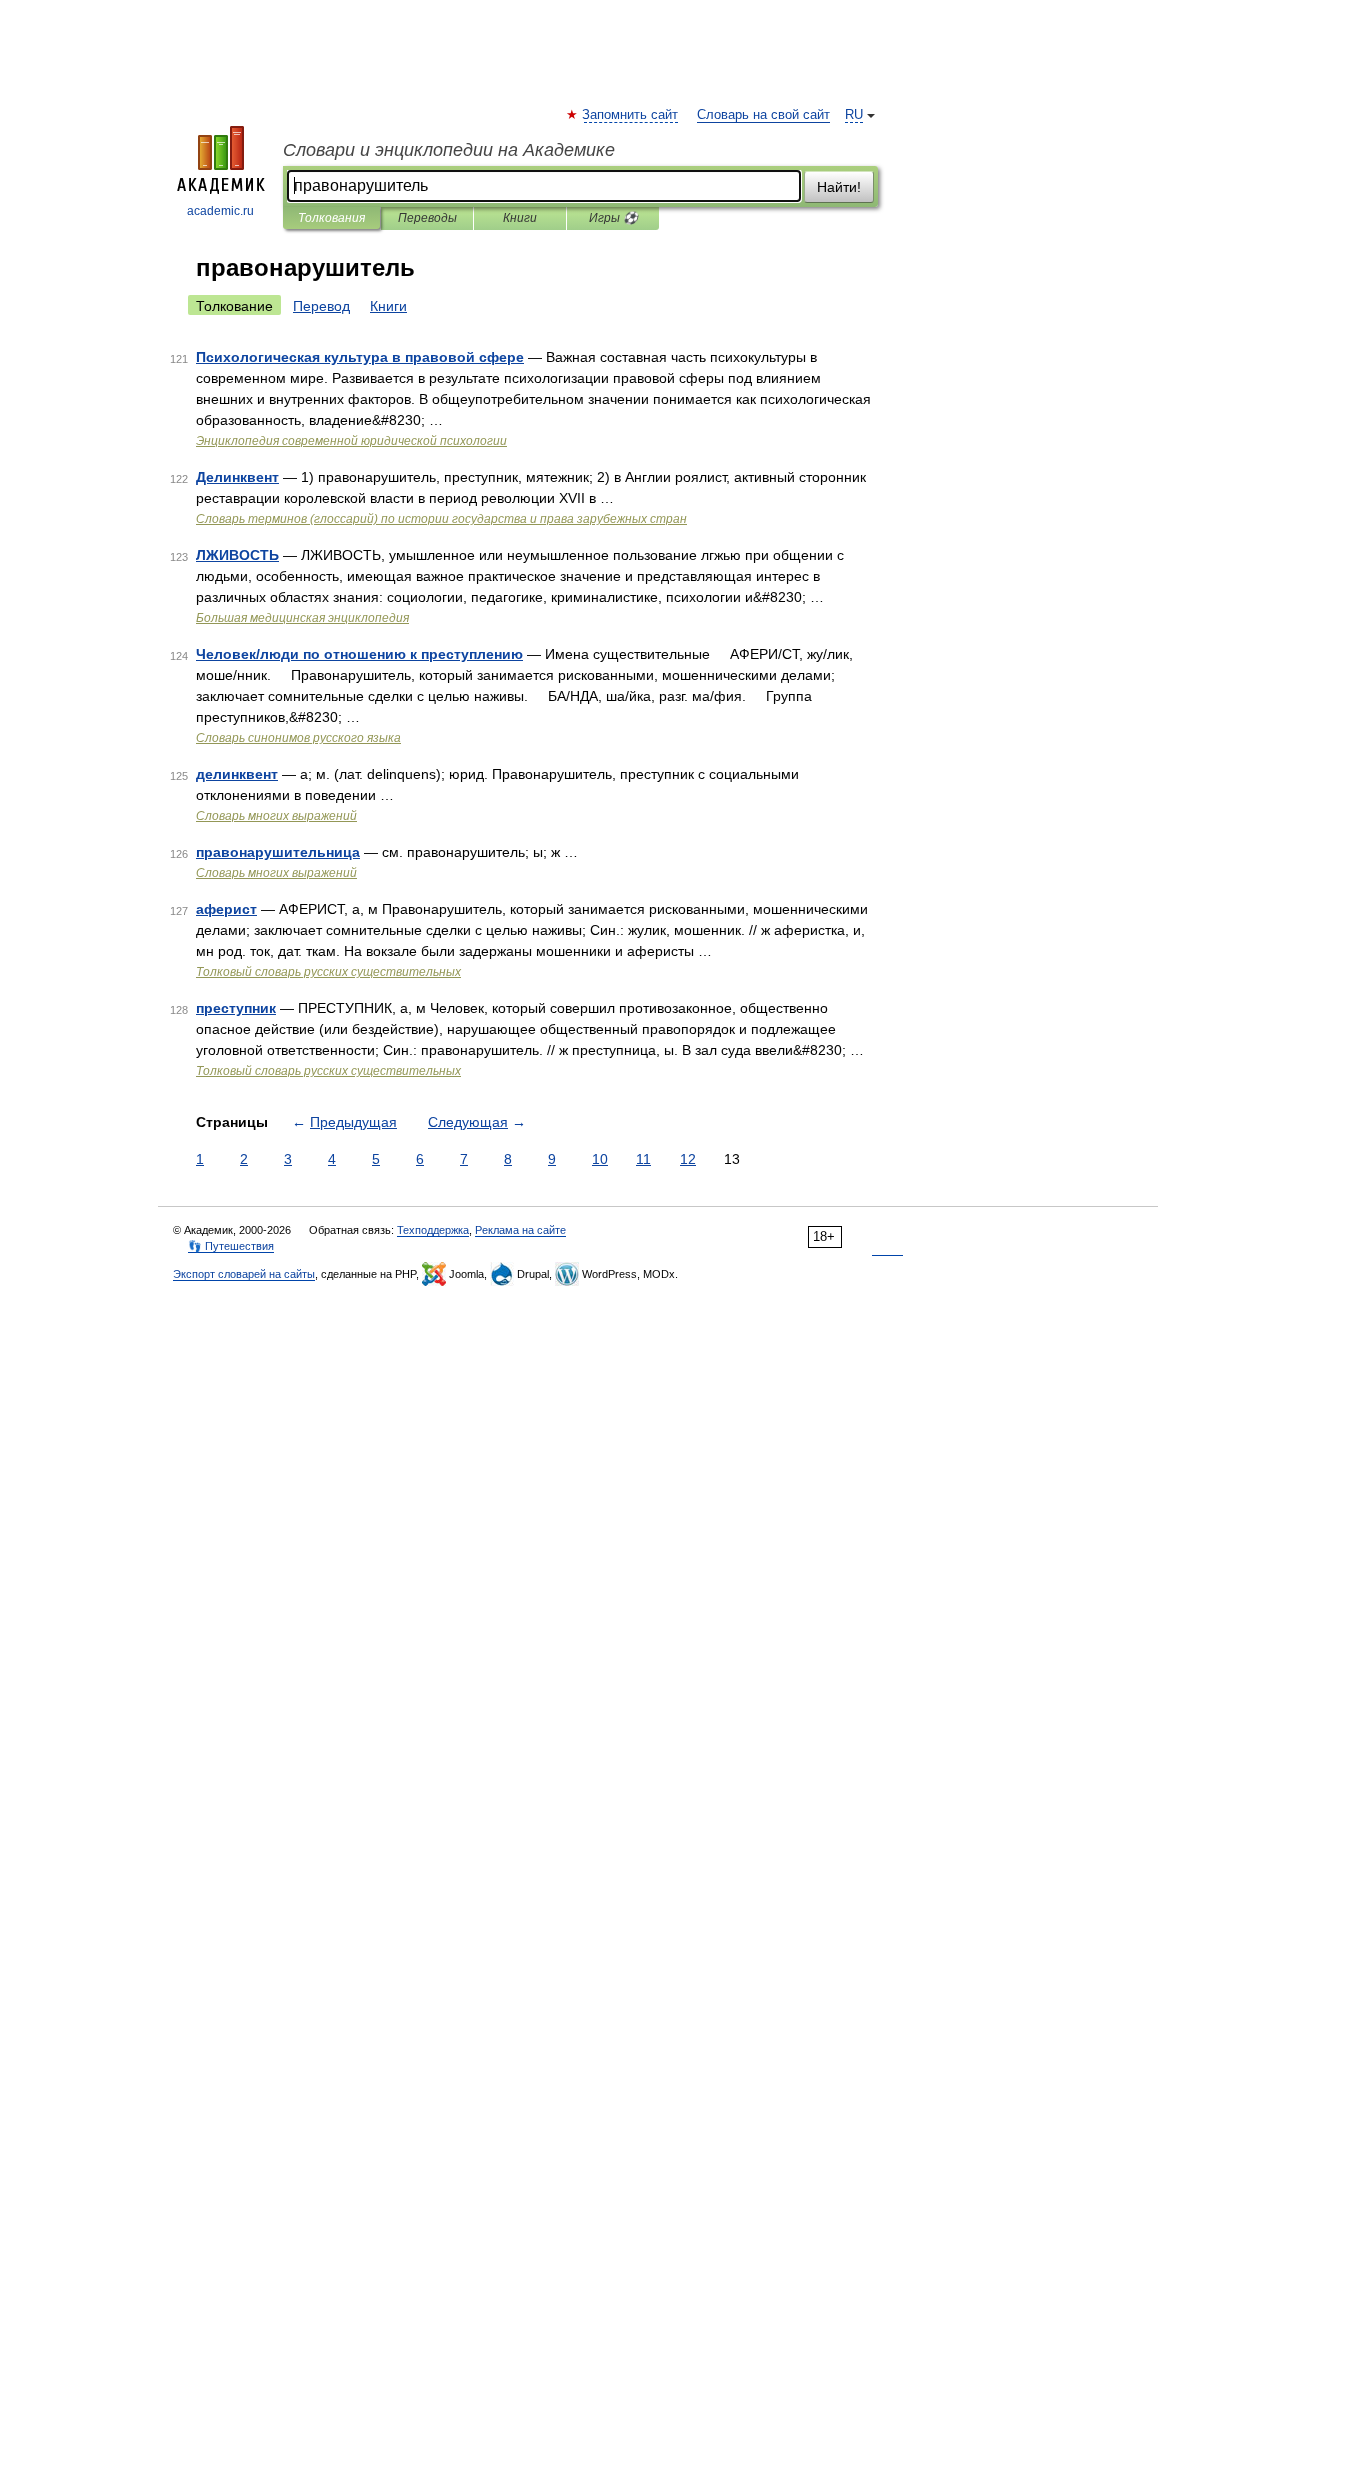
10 (600, 1159)
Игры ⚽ (613, 218)
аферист (226, 909)
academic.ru (220, 211)
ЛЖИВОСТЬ (237, 555)
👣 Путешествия (231, 1246)
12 (688, 1159)
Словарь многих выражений (276, 816)
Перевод (321, 306)
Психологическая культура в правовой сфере (360, 357)
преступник (236, 1008)
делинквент (237, 774)
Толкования (331, 218)
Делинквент (237, 477)
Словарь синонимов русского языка (298, 738)
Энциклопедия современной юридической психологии (351, 441)
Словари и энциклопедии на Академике (449, 150)
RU (854, 115)
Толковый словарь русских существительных (328, 972)
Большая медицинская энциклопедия (302, 618)
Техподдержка (433, 1230)
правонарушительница (278, 852)
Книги (520, 218)
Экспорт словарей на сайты (244, 1274)
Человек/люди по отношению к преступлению (359, 654)
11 (643, 1159)
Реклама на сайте (520, 1230)
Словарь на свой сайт (763, 115)
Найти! (839, 187)
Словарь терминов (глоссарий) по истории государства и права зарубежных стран (441, 519)
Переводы (427, 218)
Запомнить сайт (631, 115)
